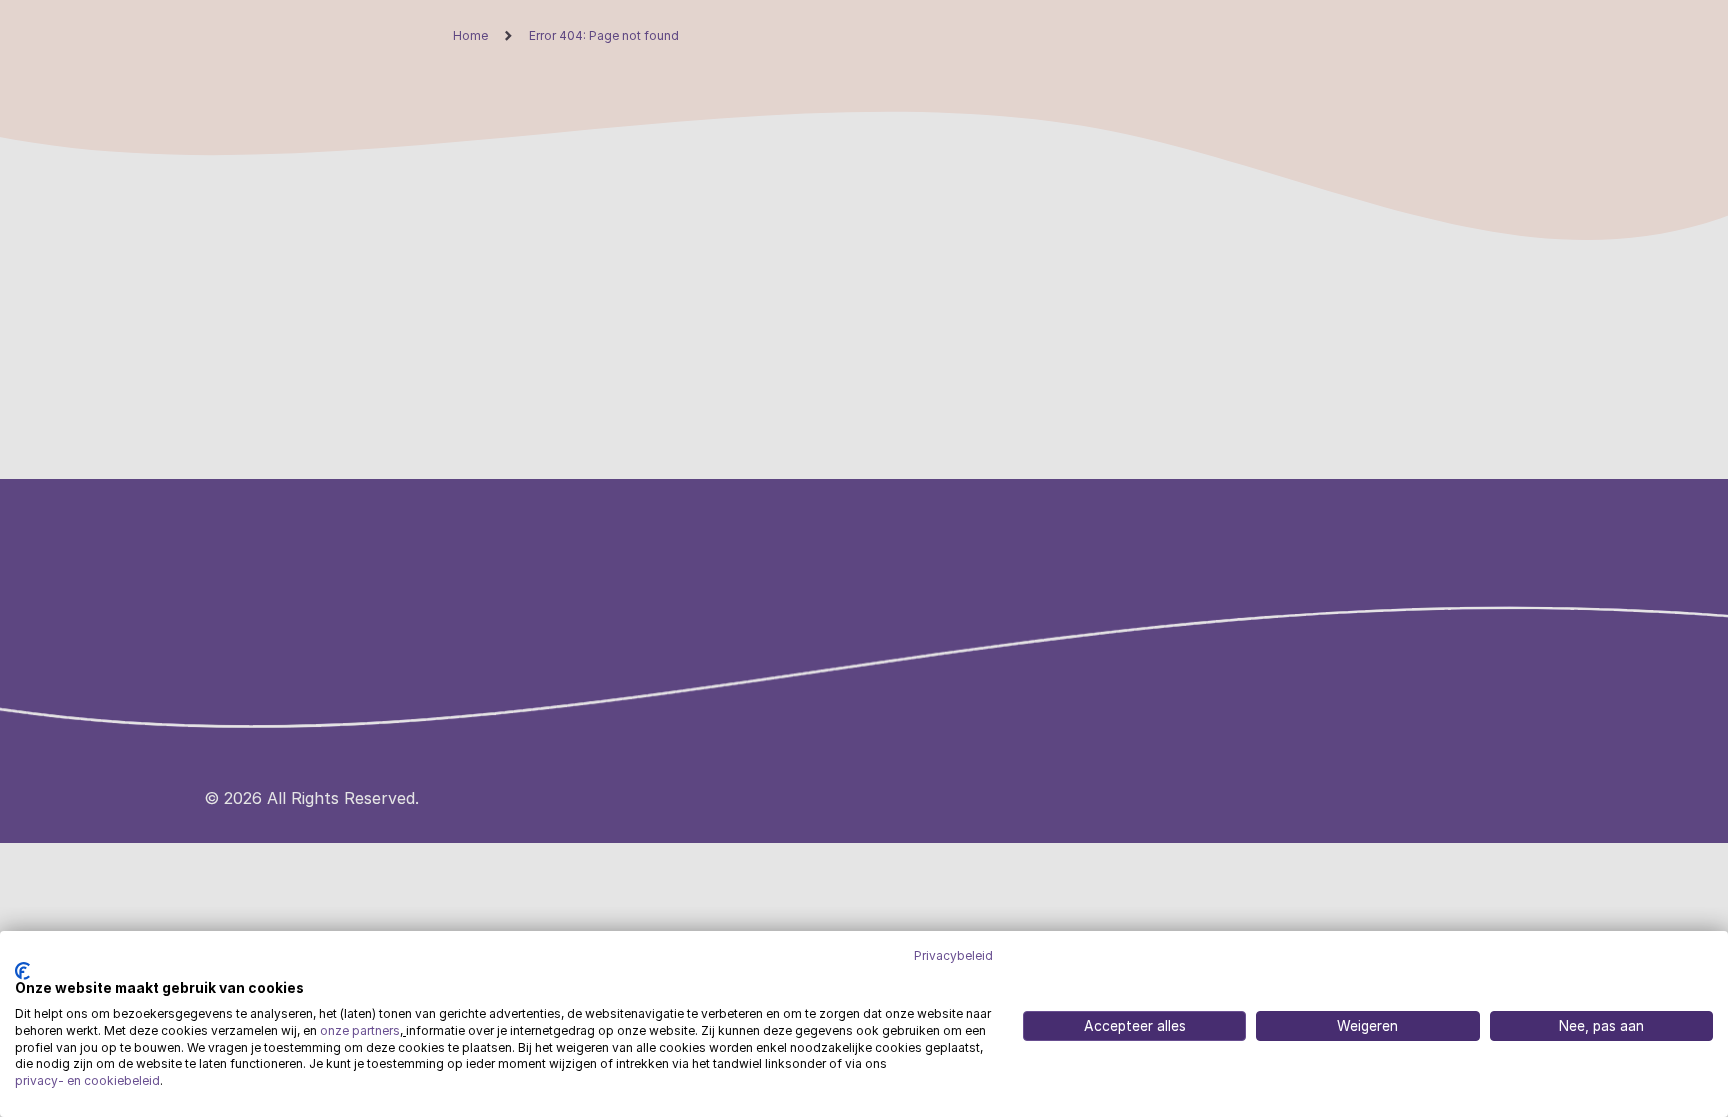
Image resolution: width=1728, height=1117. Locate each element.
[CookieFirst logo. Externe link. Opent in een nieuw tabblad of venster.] (22, 971)
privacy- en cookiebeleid (87, 1080)
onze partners (360, 1030)
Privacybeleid (953, 956)
